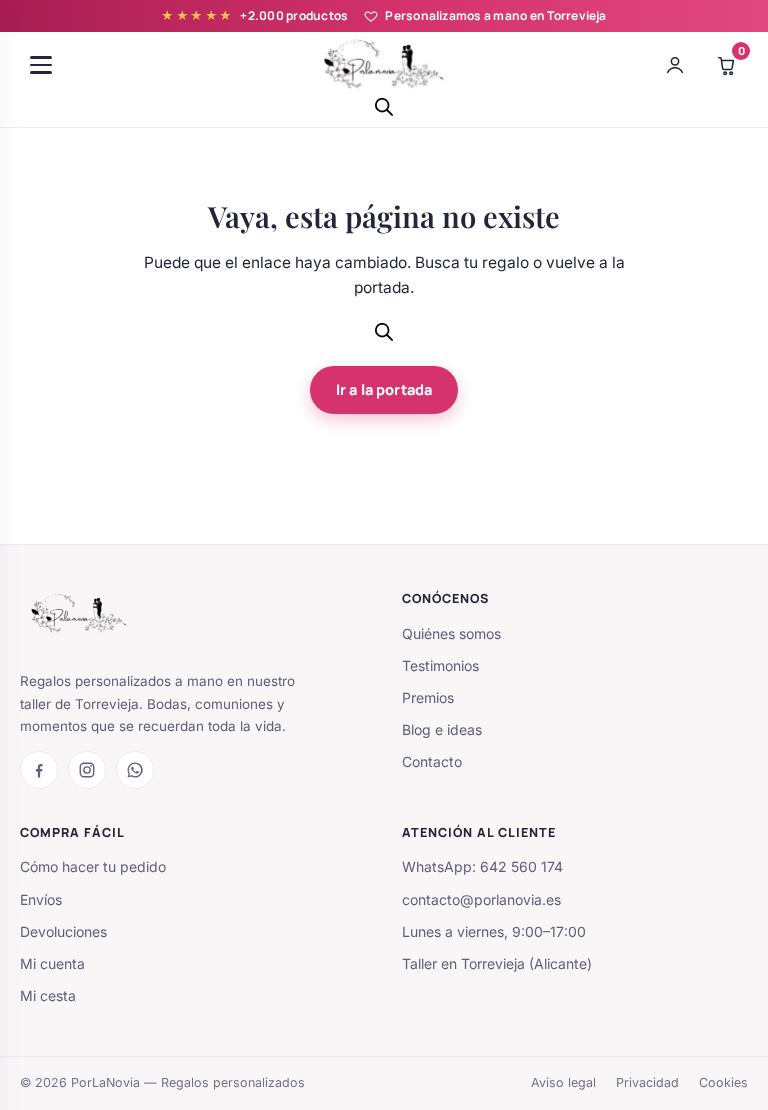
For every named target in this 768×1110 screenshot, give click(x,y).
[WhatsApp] (135, 770)
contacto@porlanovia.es (481, 899)
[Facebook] (39, 770)
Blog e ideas (442, 729)
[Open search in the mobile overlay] (384, 106)
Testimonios (440, 665)
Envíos (41, 899)
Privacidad (647, 1082)
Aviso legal (563, 1082)
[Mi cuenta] (675, 65)
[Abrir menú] (41, 65)
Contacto (432, 761)
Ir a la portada (384, 389)
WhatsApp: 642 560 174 (482, 866)
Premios (428, 697)
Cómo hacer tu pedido (93, 866)
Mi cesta (48, 995)
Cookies (723, 1082)
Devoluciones (63, 931)
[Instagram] (87, 770)
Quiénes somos (451, 633)
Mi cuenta (52, 963)
